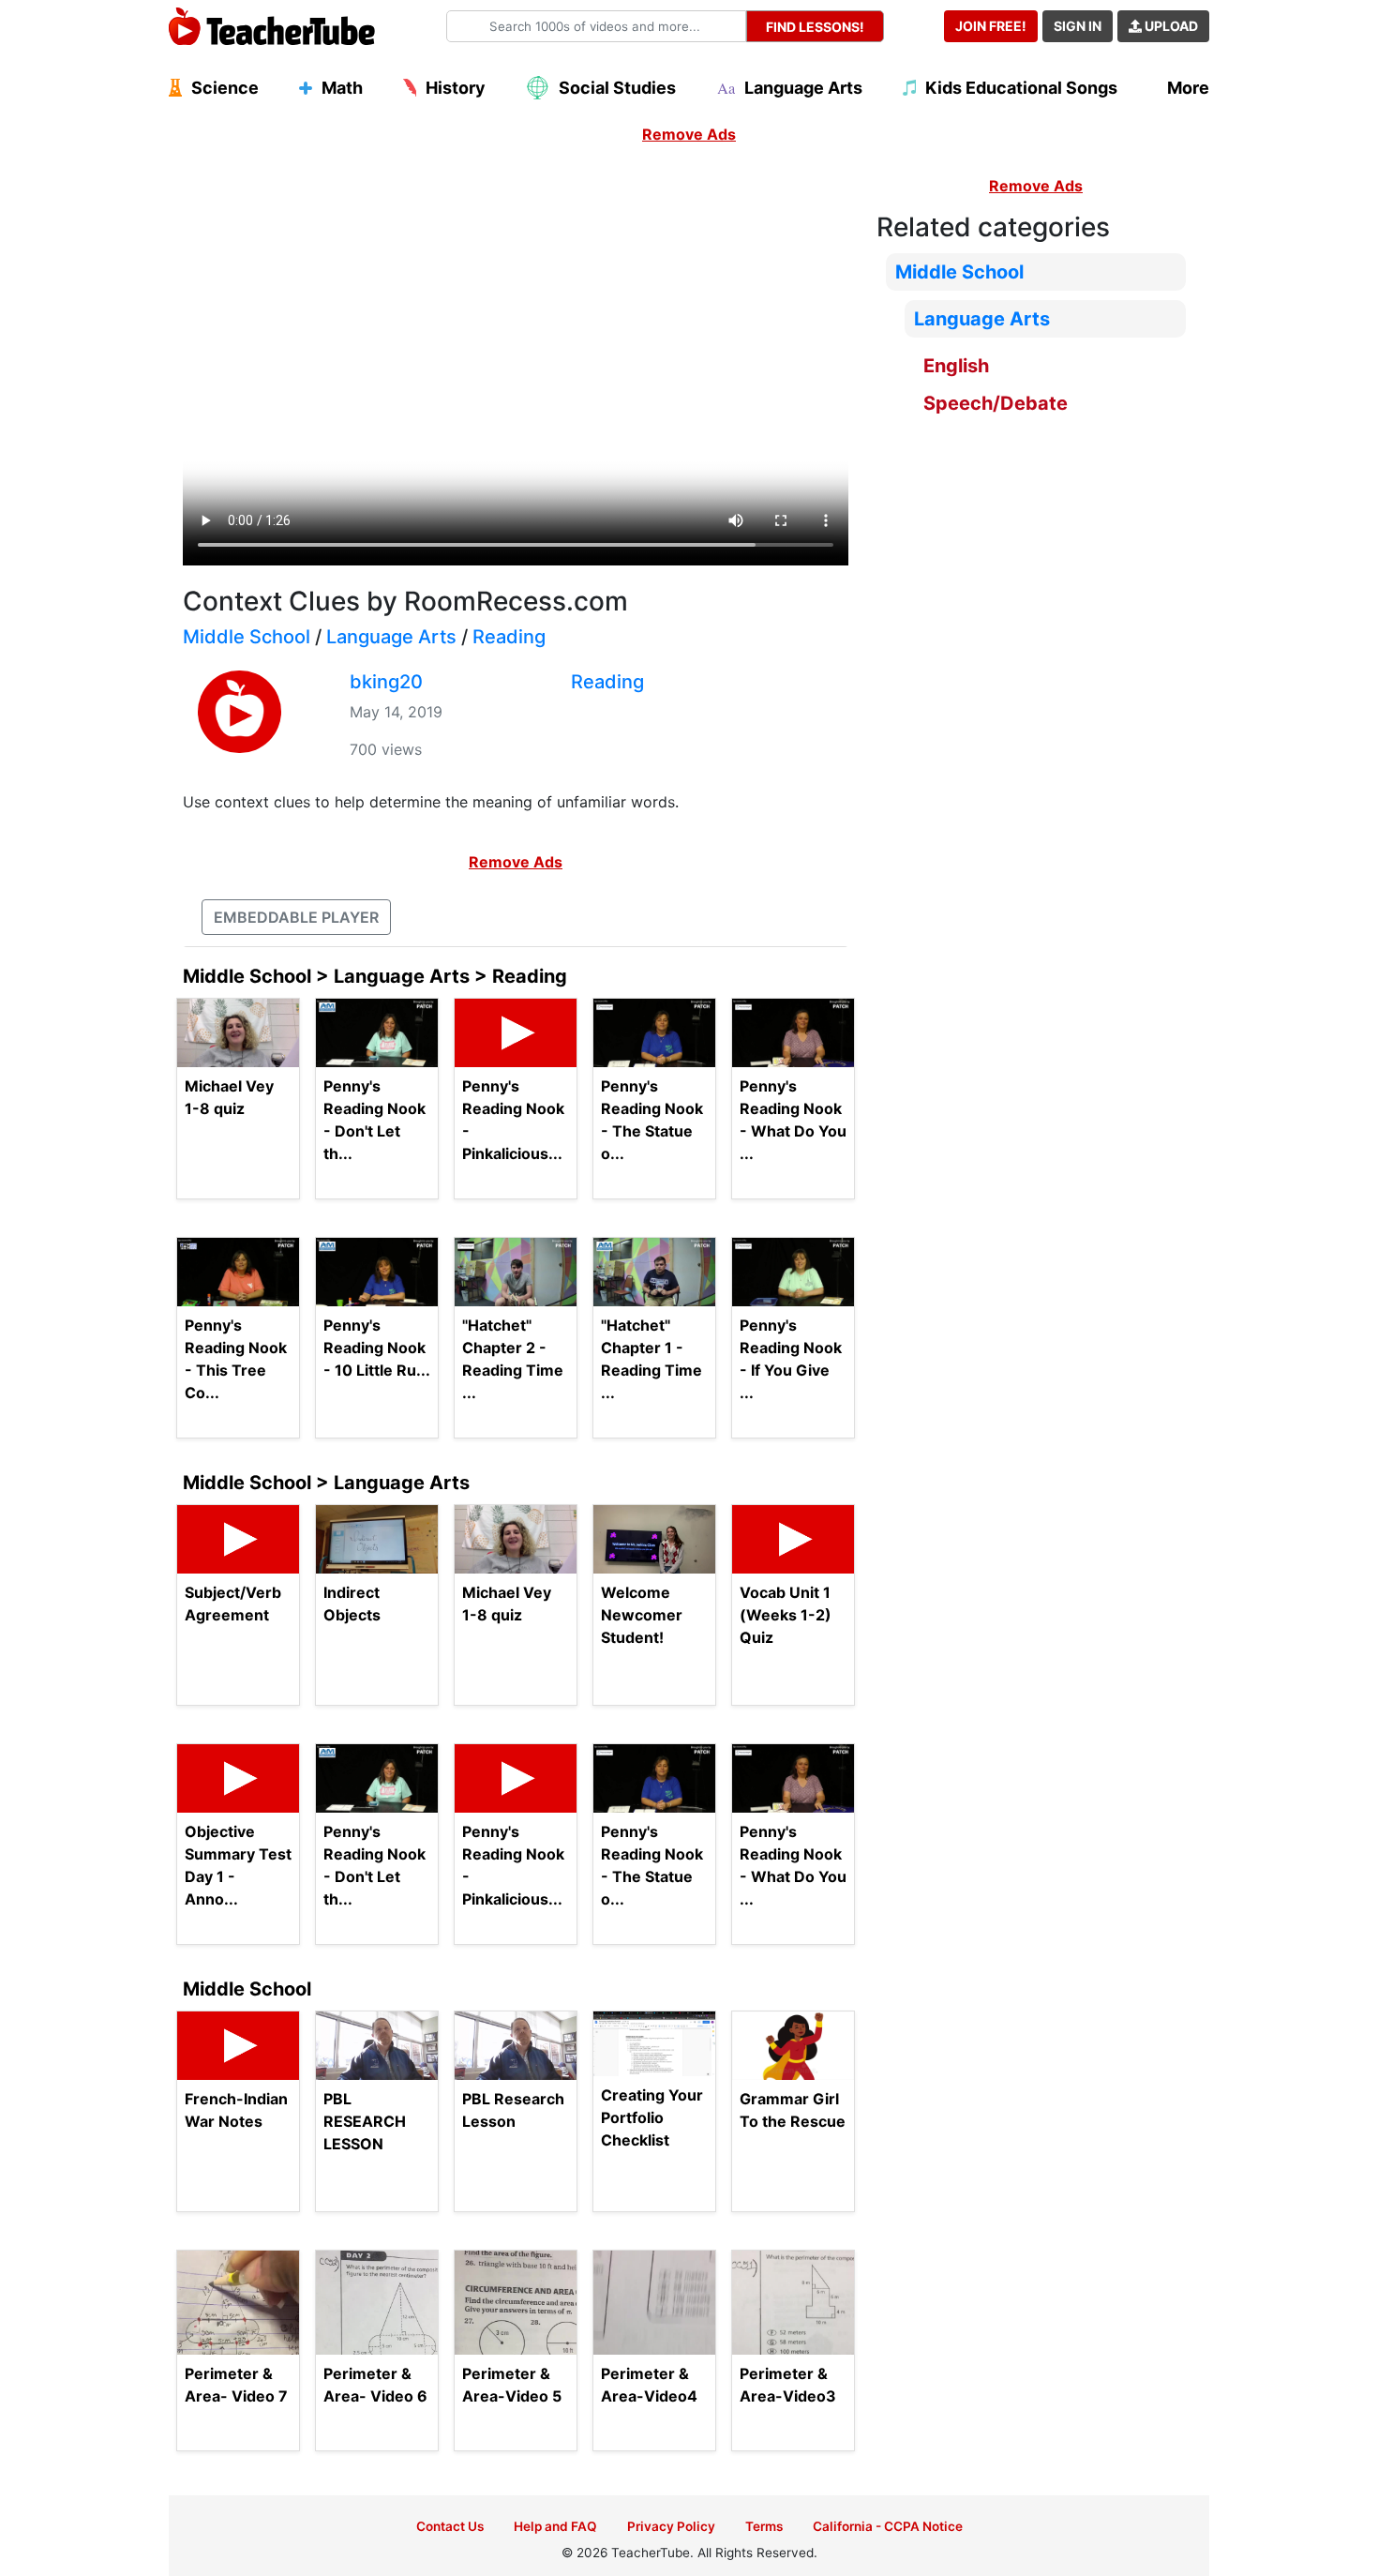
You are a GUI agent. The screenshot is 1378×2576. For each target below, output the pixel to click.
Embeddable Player (296, 917)
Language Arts (391, 637)
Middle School (247, 637)
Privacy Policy (671, 2526)
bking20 (386, 682)
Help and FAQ (555, 2526)
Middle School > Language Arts (326, 1483)
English (956, 366)
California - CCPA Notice (888, 2526)
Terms (764, 2526)
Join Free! (991, 26)
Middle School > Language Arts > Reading (375, 976)
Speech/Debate (996, 403)
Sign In (1078, 26)
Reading (509, 637)
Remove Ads (689, 134)
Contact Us (450, 2526)
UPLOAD (1170, 26)
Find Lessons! (815, 27)
